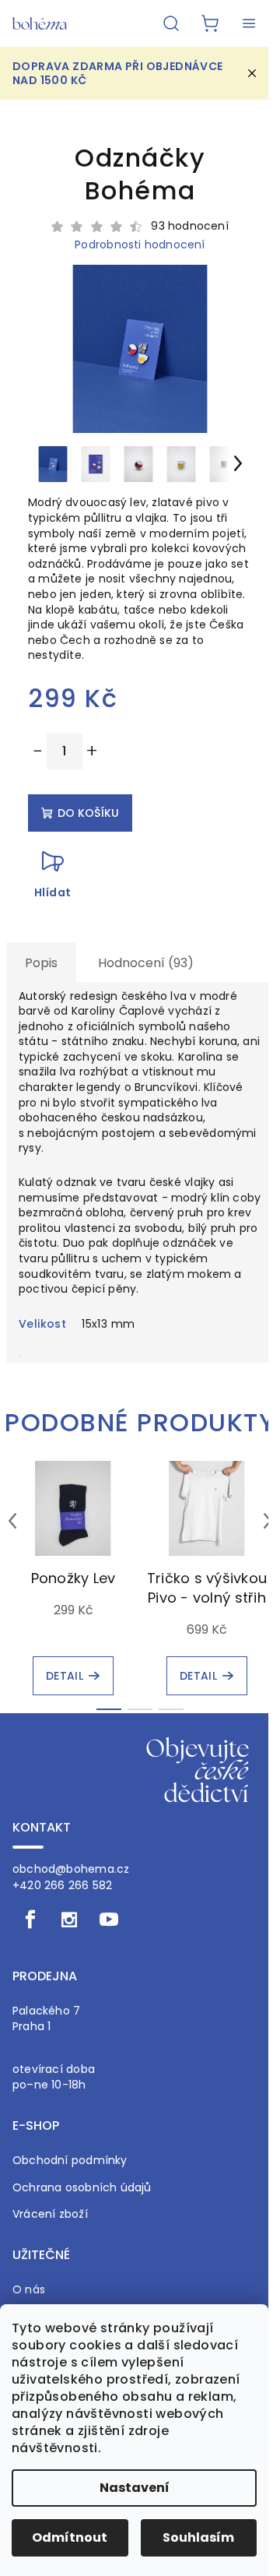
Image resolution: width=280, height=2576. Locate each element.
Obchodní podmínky (70, 2161)
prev (12, 1521)
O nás (29, 2290)
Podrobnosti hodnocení (140, 245)
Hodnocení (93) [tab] (146, 963)
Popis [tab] (41, 963)
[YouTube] (109, 1920)
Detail (65, 1676)
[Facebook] (30, 1920)
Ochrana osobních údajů (82, 2188)
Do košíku (88, 813)
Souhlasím (198, 2537)
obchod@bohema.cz (71, 1869)
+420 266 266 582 (62, 1885)
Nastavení (135, 2488)
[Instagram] (69, 1920)
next (268, 1521)
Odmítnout (70, 2537)
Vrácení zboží (50, 2214)
